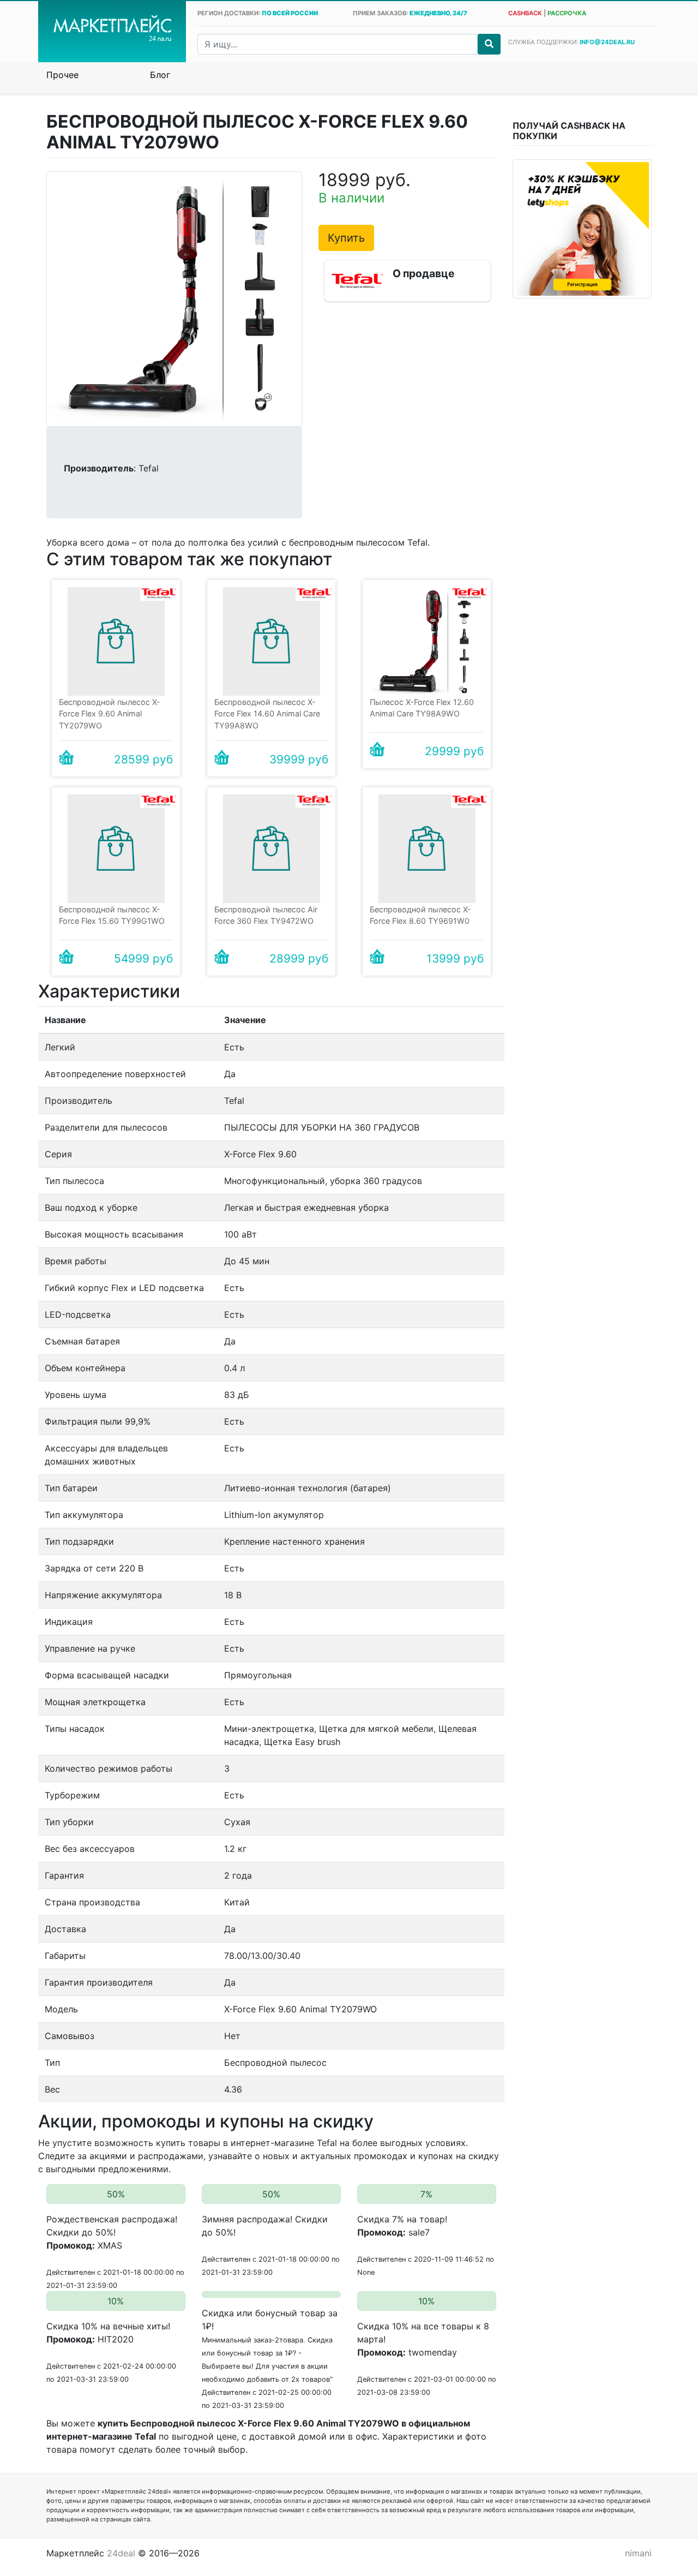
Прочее (62, 75)
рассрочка (567, 13)
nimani (638, 2553)
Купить (346, 238)
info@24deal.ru (607, 42)
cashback (525, 13)
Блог (160, 75)
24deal (121, 2553)
